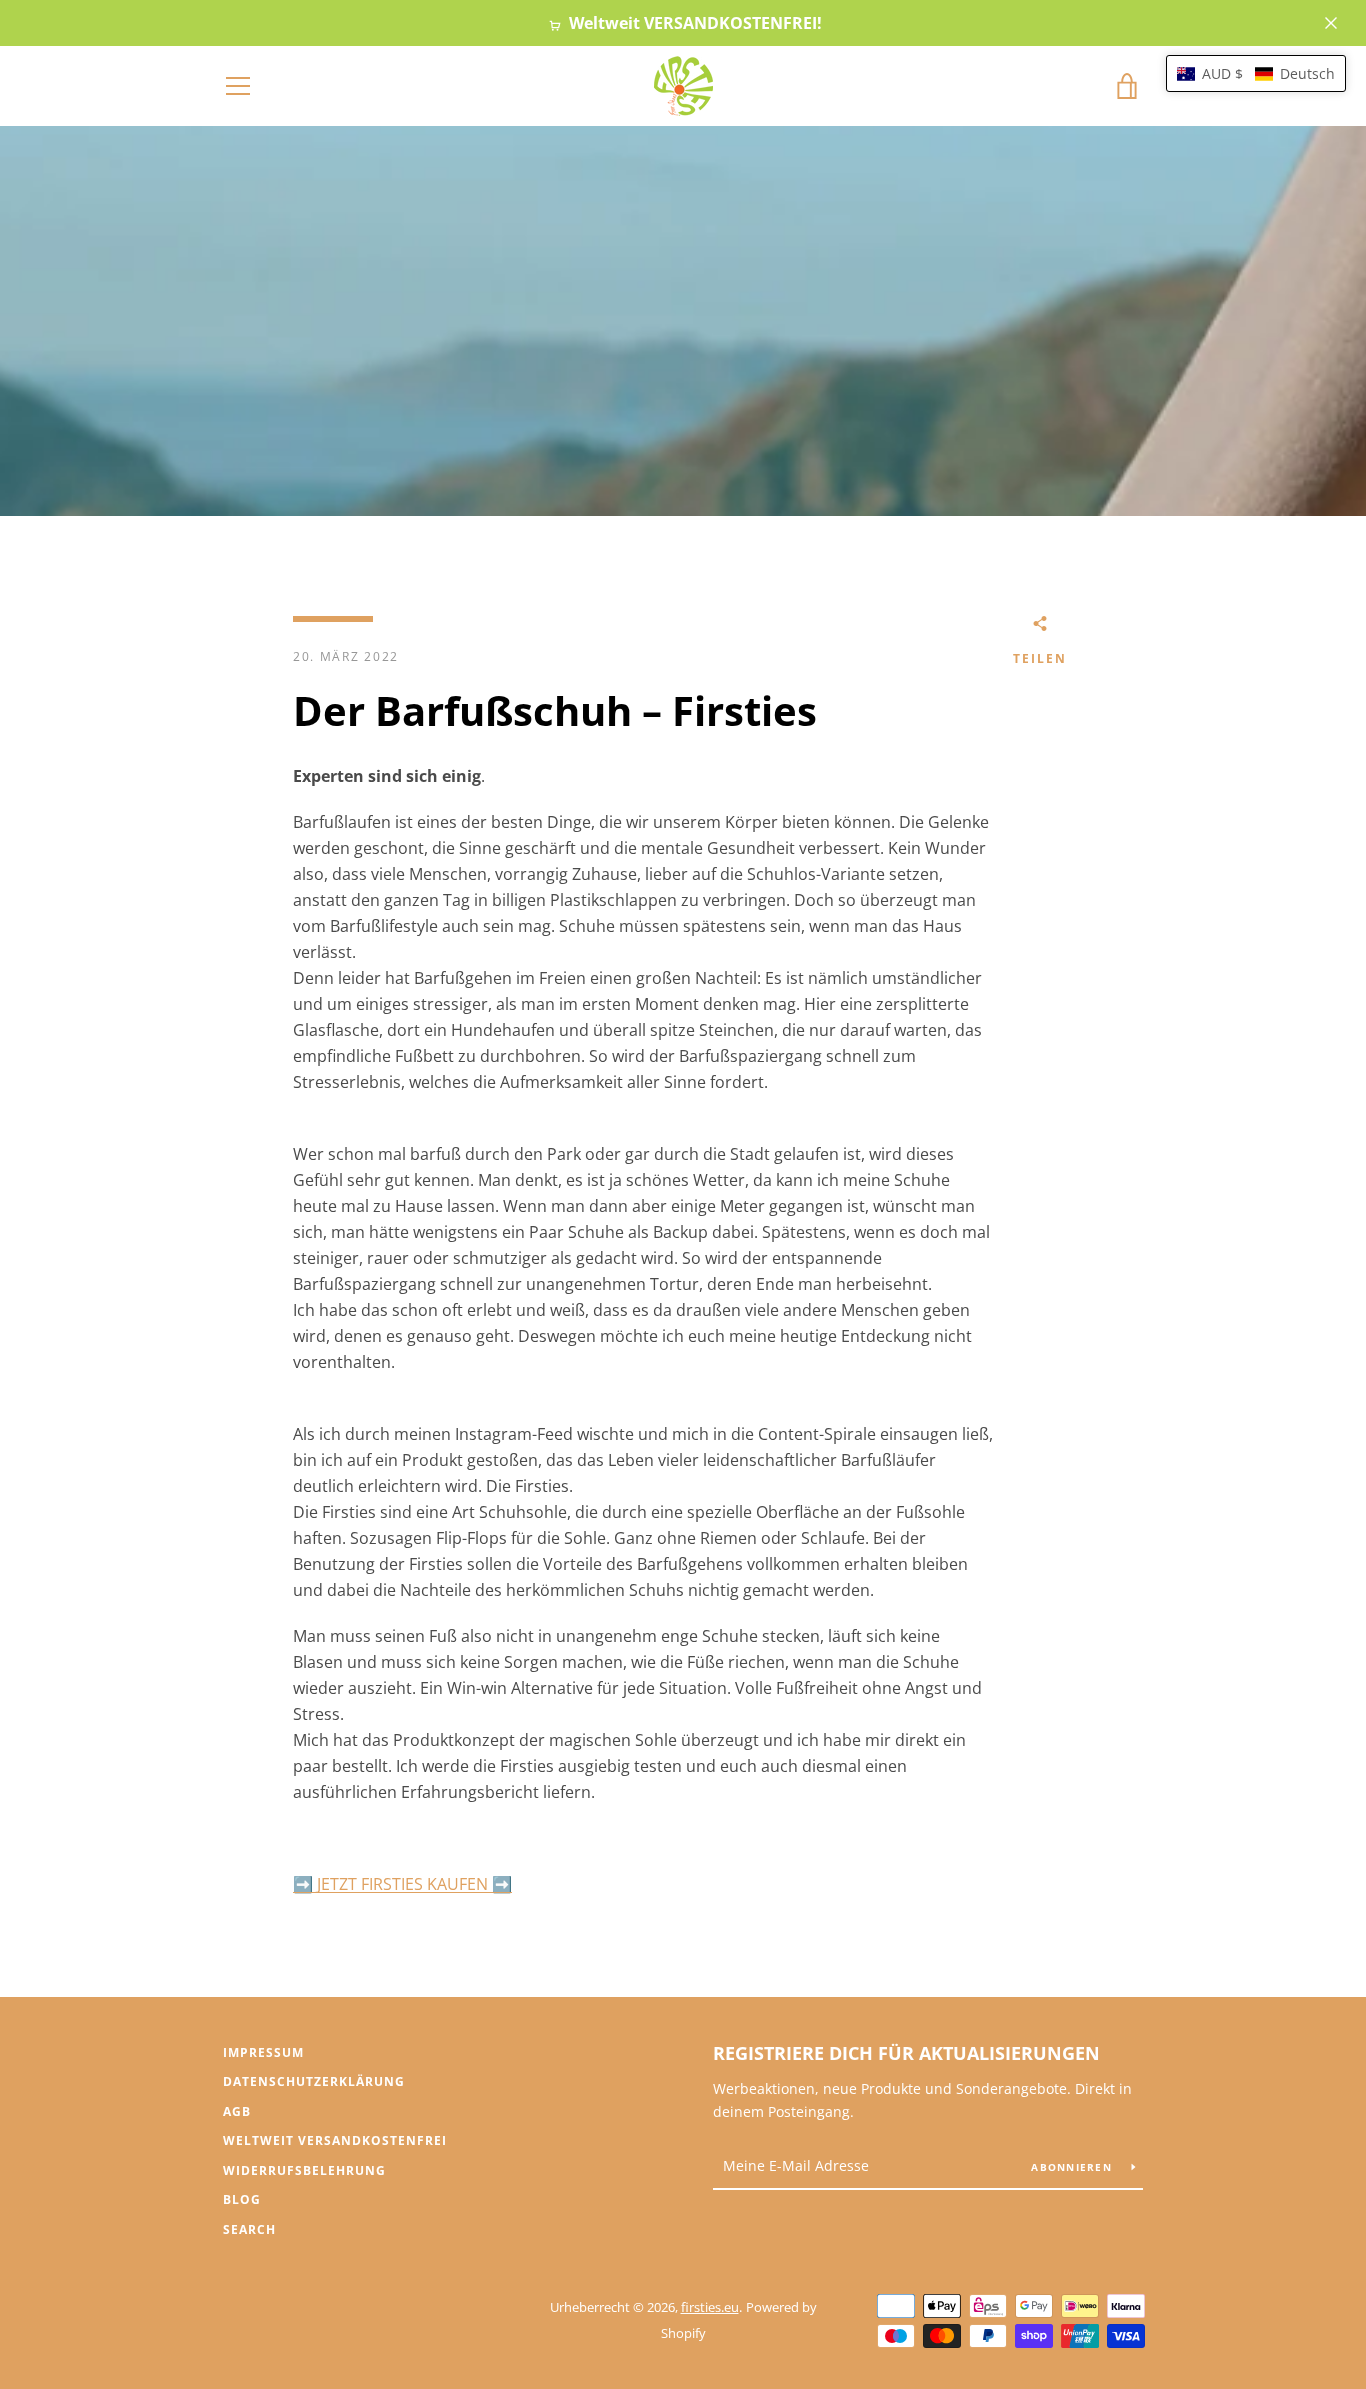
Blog (242, 2199)
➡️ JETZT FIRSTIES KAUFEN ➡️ (402, 1884)
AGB (237, 2111)
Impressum (263, 2052)
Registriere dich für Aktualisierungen (906, 2053)
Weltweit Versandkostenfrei (335, 2140)
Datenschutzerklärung (314, 2081)
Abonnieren (1073, 2167)
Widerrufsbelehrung (304, 2170)
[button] (1256, 73)
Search (249, 2229)
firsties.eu (710, 2307)
